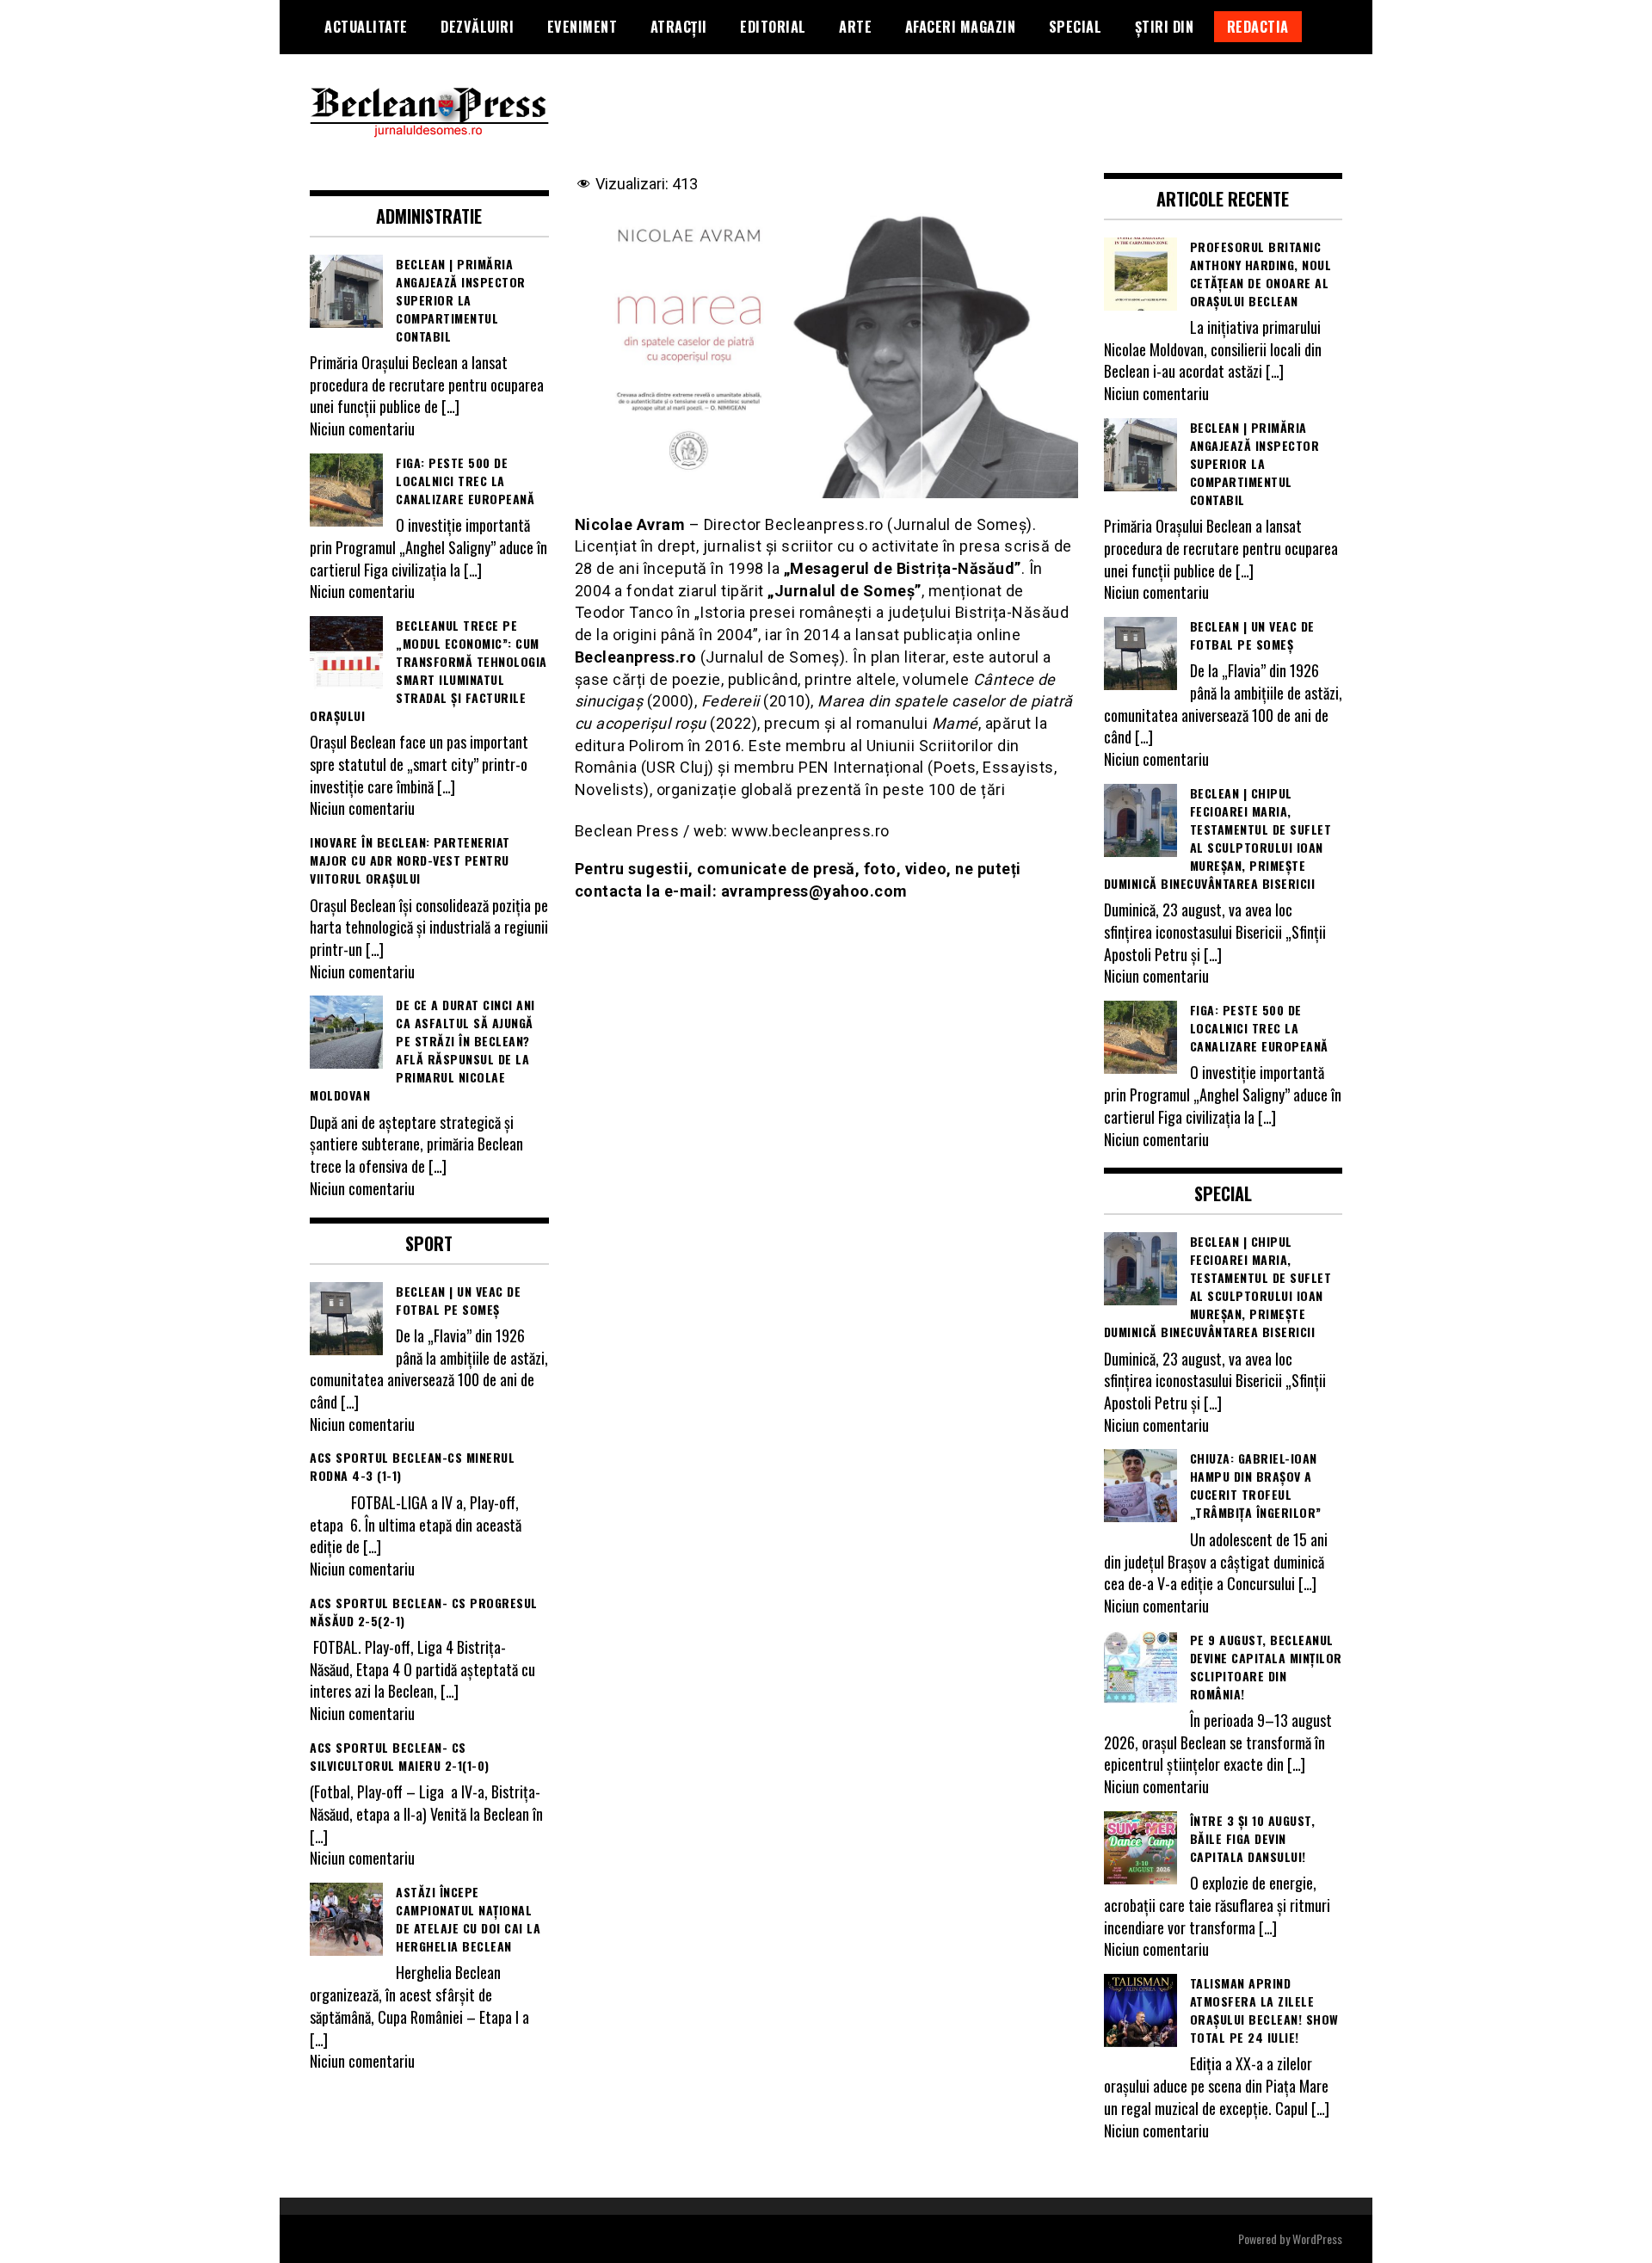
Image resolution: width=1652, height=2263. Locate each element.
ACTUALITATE (366, 27)
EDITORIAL (773, 27)
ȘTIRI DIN (1165, 27)
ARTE (855, 27)
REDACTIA (1258, 27)
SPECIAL (1076, 27)
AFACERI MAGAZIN (961, 27)
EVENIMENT (583, 27)
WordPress (1317, 2238)
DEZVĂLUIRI (477, 27)
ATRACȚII (679, 27)
